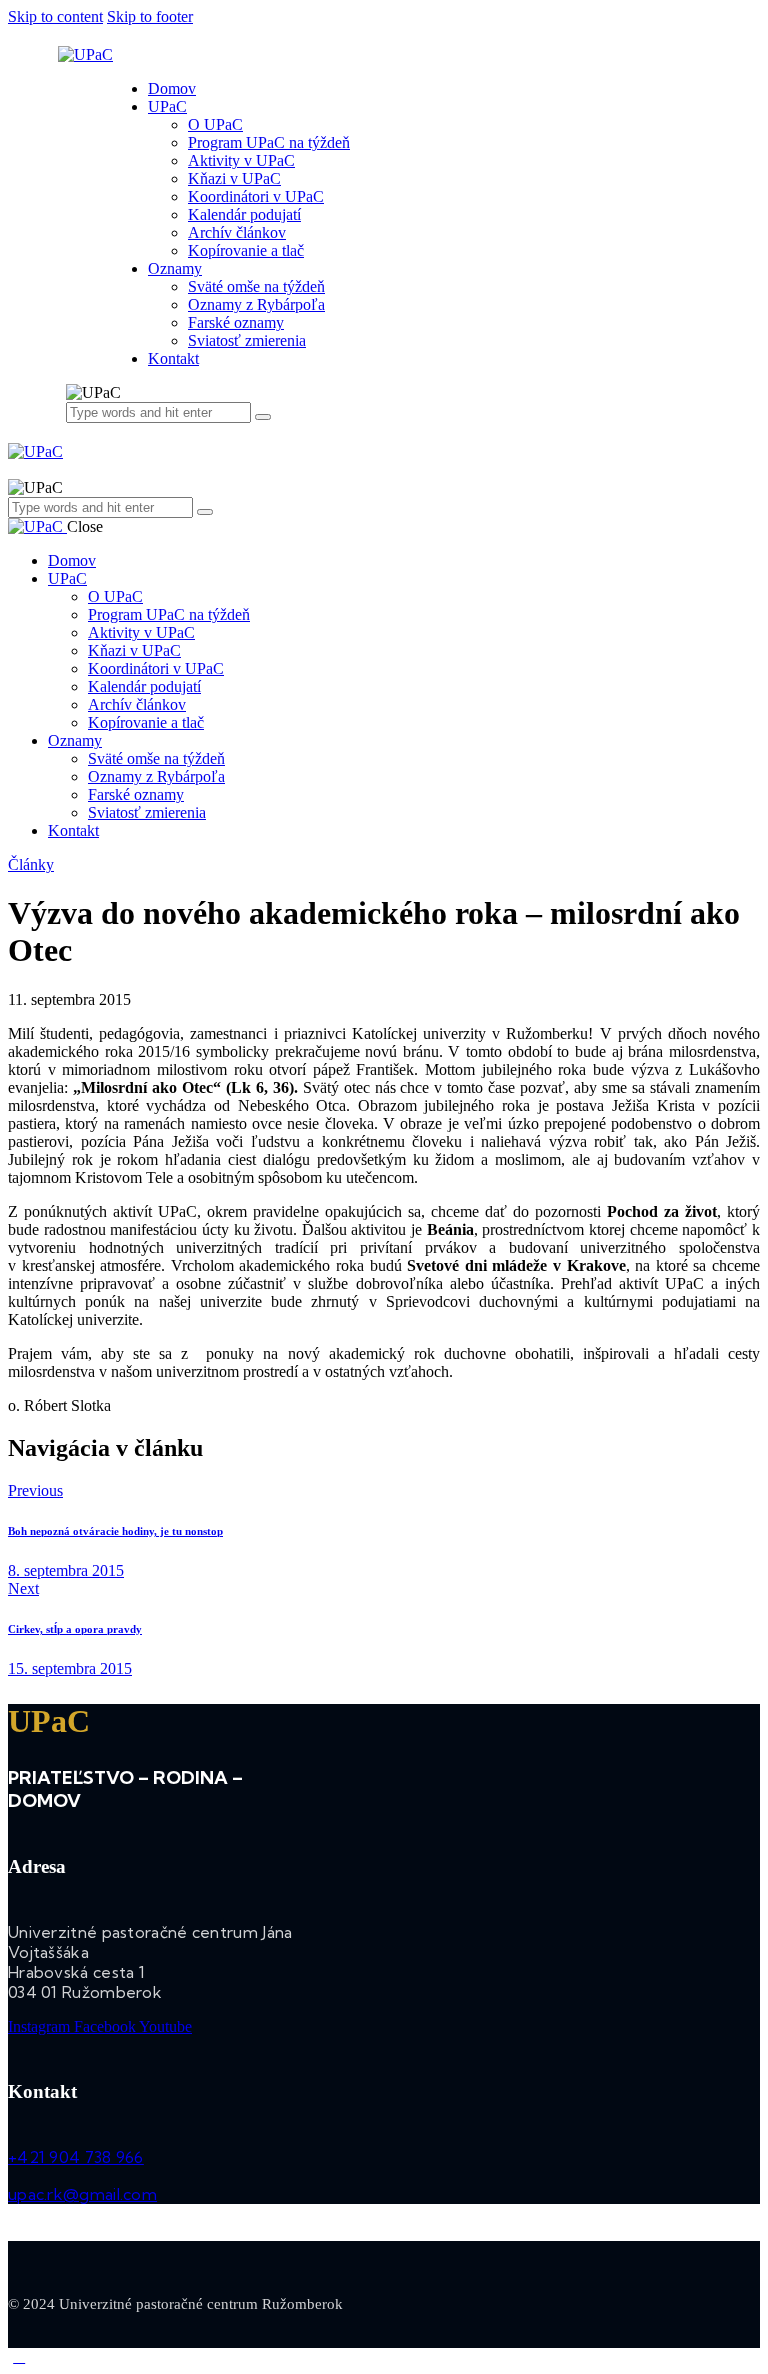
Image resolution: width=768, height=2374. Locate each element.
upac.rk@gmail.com (82, 2194)
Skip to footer (150, 16)
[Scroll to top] (19, 2356)
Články (31, 864)
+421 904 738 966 (76, 2157)
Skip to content (55, 16)
